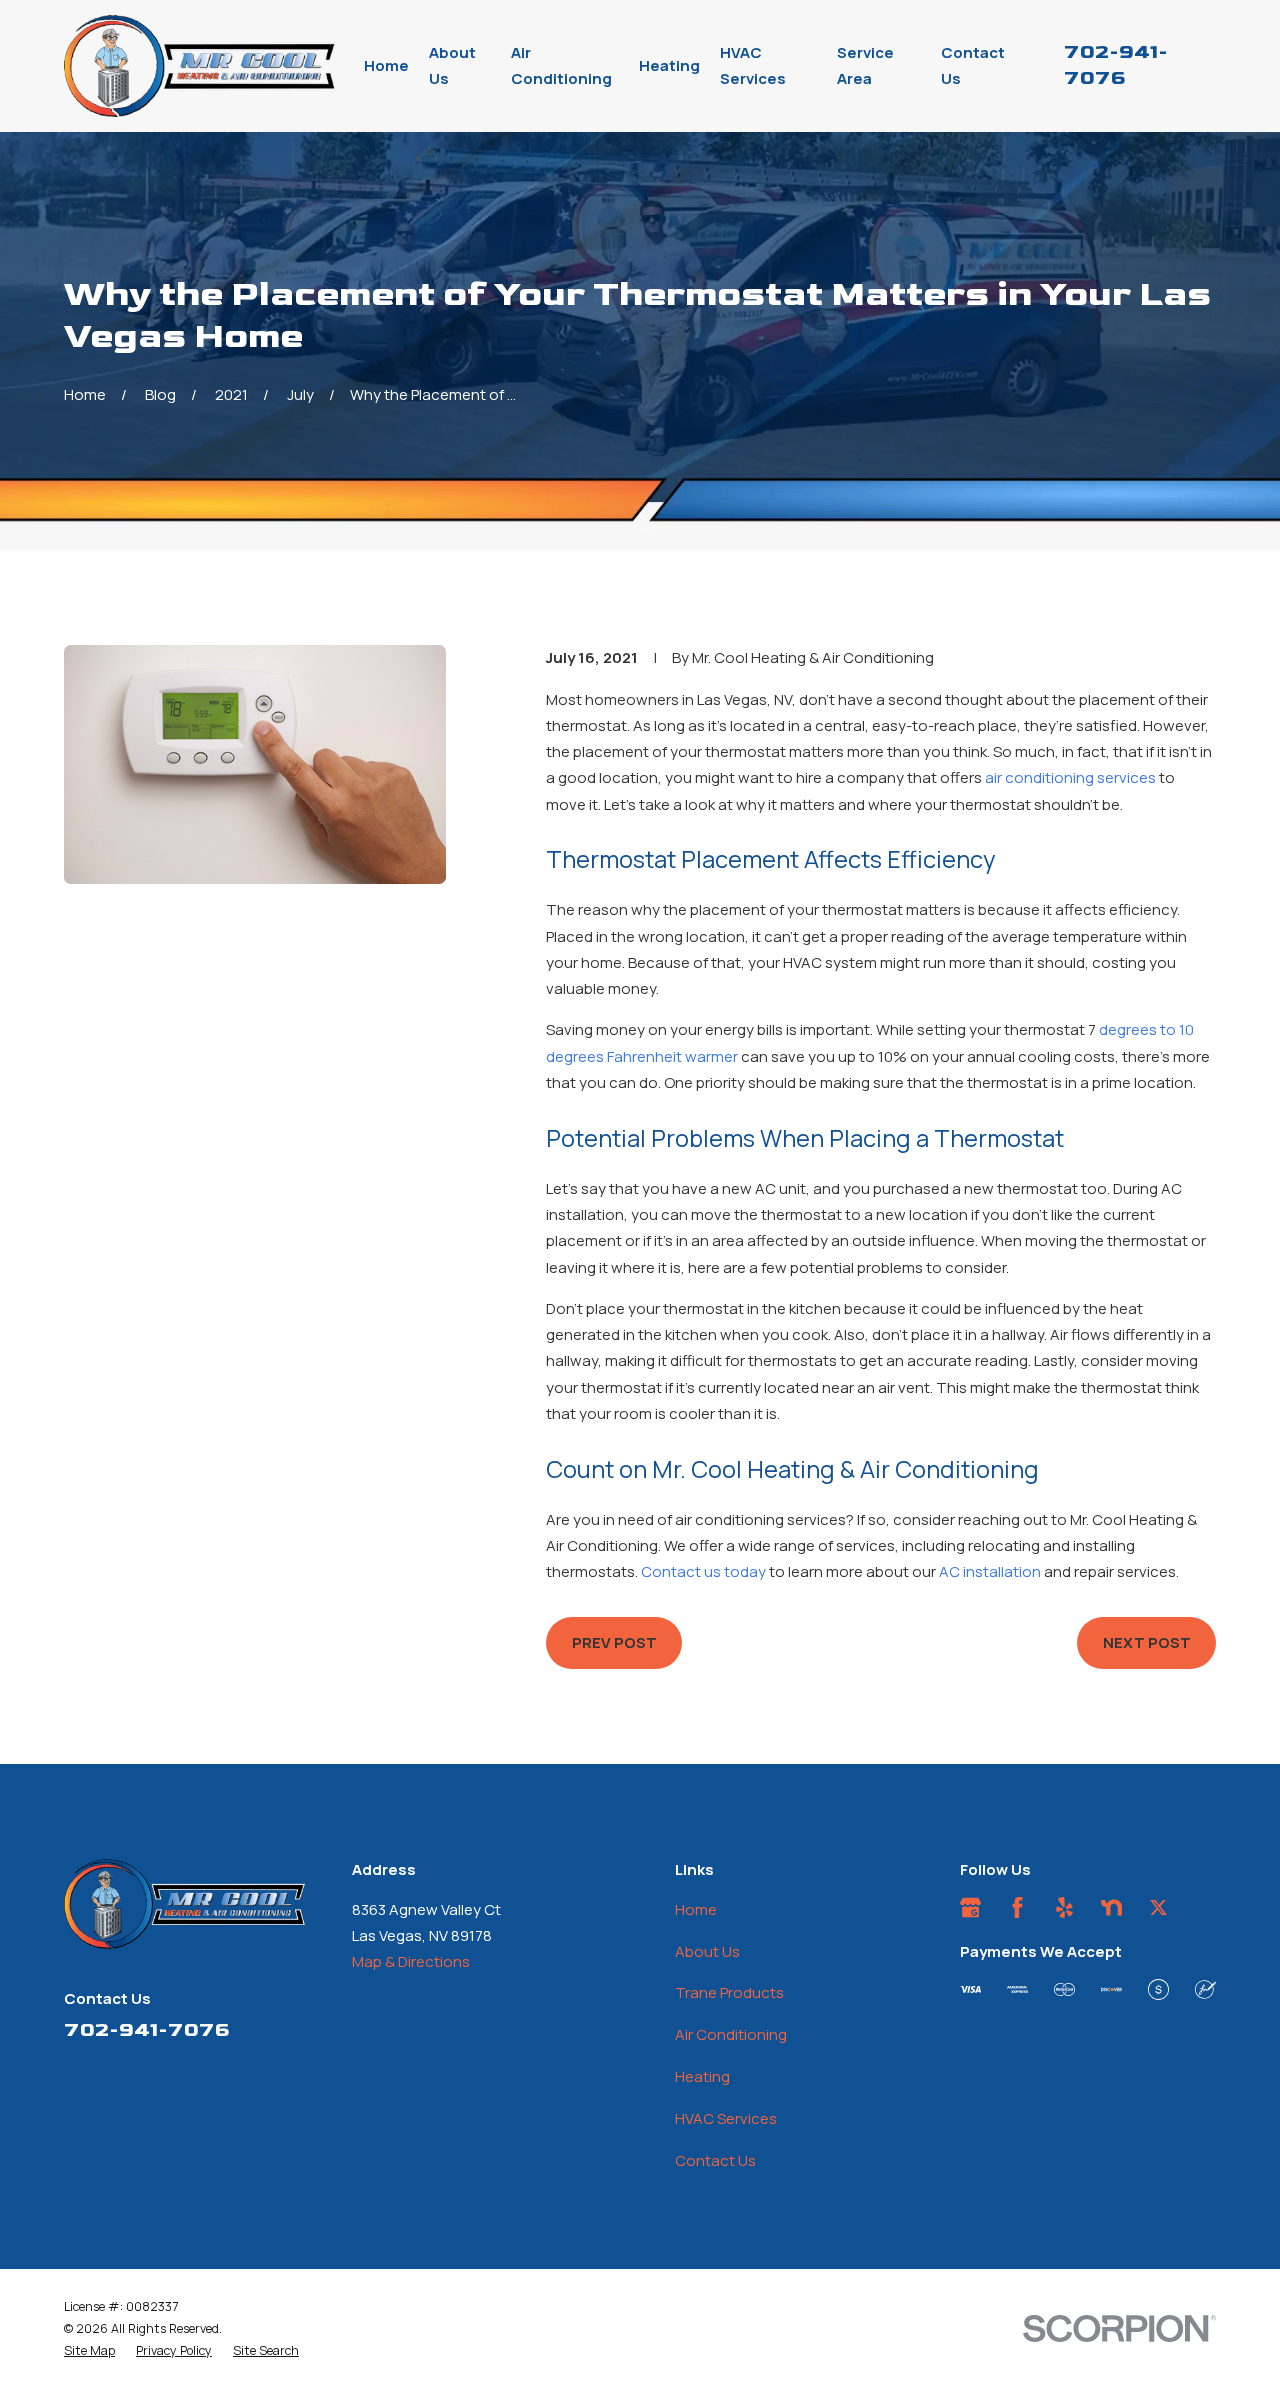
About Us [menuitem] (452, 65)
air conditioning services (1070, 777)
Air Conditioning (731, 2034)
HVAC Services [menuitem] (753, 65)
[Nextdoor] (1111, 1907)
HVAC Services (726, 2118)
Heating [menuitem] (669, 65)
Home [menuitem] (386, 65)
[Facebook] (1017, 1907)
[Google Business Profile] (970, 1907)
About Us (707, 1951)
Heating (702, 2076)
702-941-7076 (147, 2030)
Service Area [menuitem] (865, 65)
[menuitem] (89, 2351)
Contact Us (715, 2160)
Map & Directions (411, 1961)
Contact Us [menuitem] (973, 65)
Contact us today (703, 1571)
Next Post (1147, 1642)
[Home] (200, 66)
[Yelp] (1064, 1907)
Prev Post (614, 1642)
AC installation (990, 1571)
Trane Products (729, 1992)
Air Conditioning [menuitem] (561, 65)
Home (696, 1909)
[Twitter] (1158, 1907)
